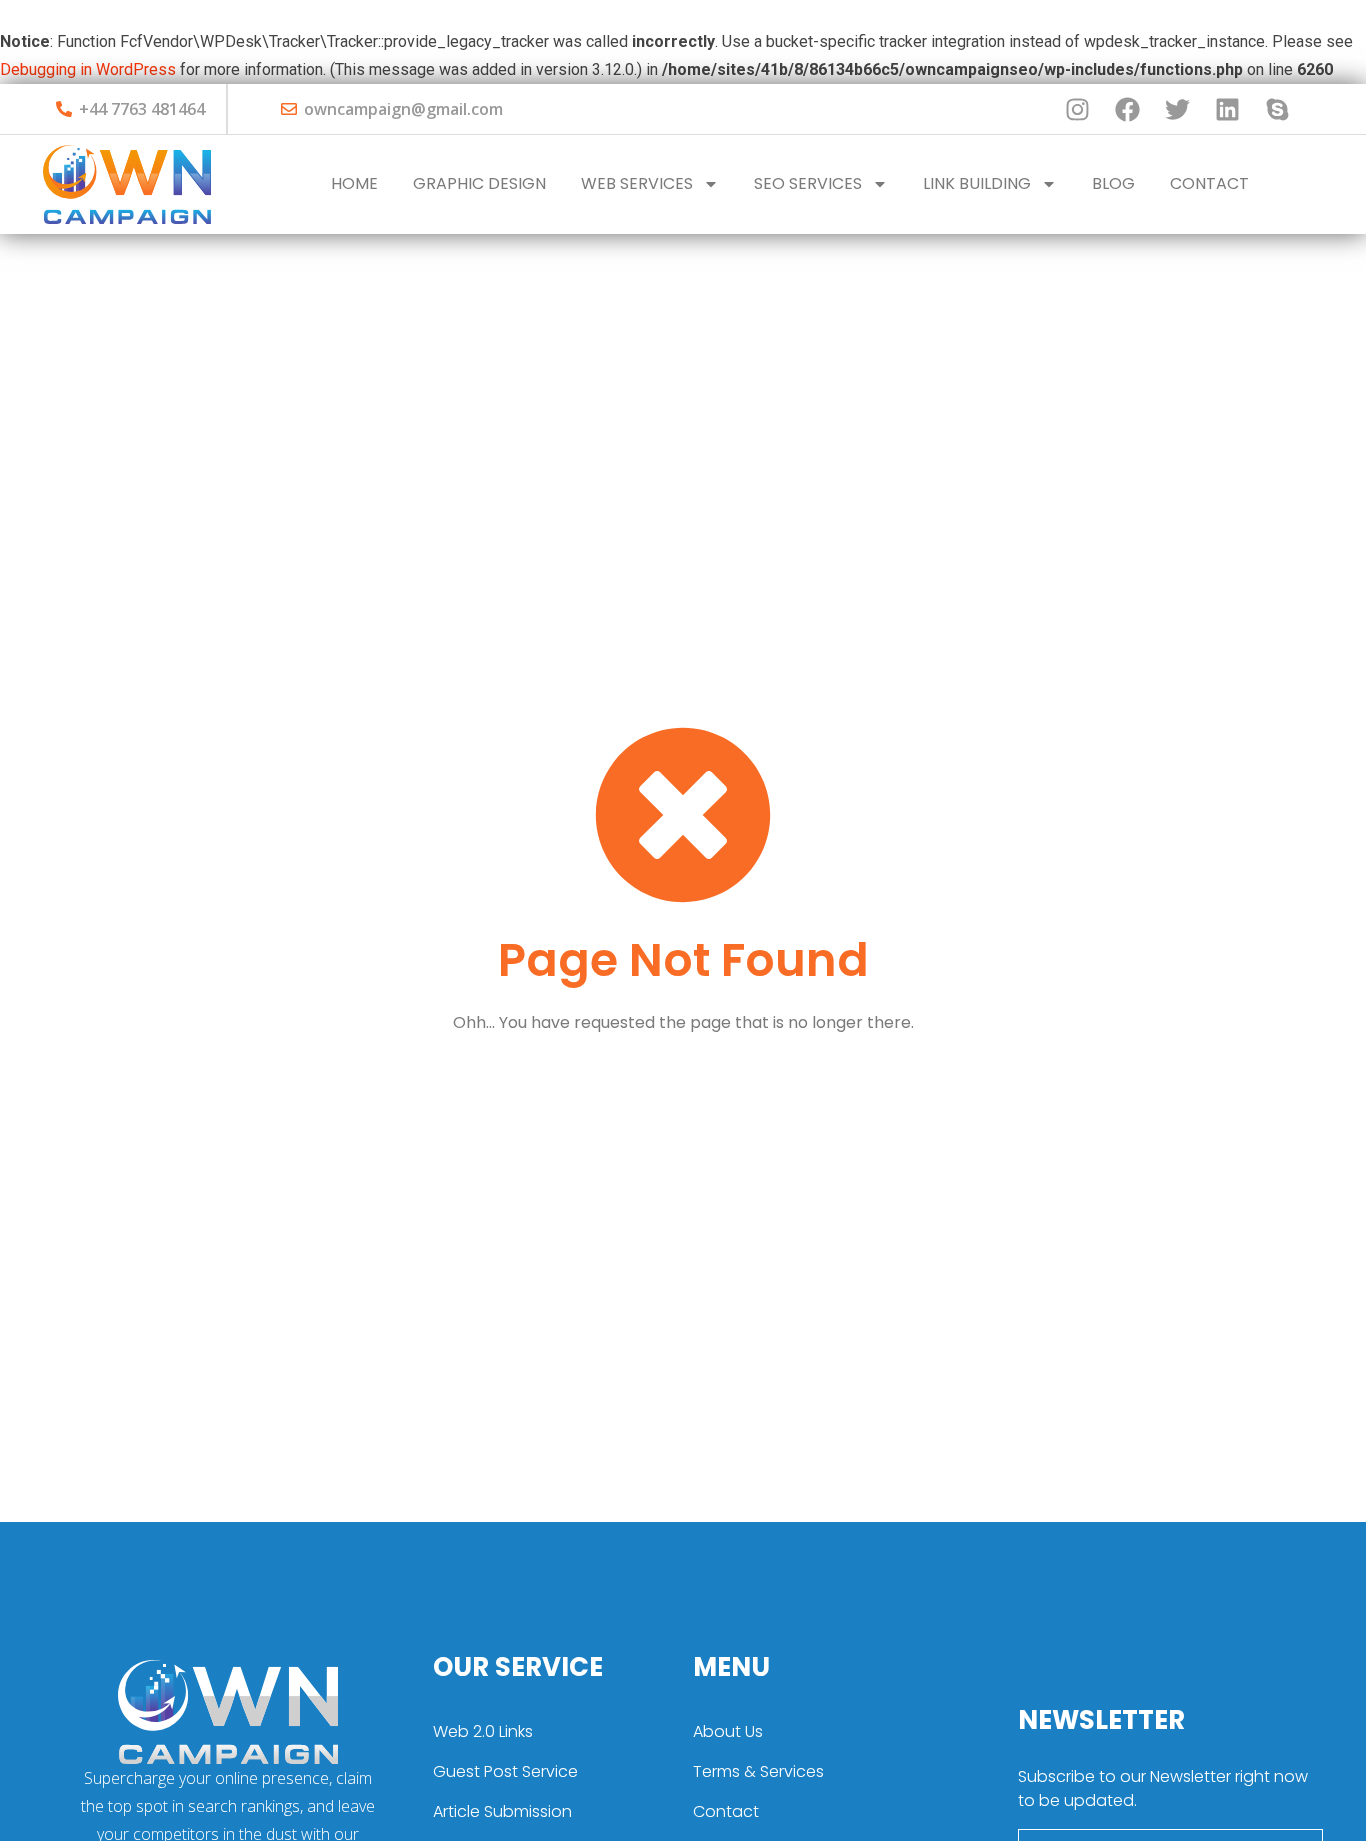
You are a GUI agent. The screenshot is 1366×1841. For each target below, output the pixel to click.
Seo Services (808, 183)
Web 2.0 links (483, 1731)
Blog (1113, 183)
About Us (728, 1731)
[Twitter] (1177, 109)
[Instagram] (1077, 109)
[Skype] (1277, 109)
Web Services (637, 183)
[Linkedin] (1227, 109)
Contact (1209, 183)
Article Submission (502, 1811)
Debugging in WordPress (88, 69)
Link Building (977, 183)
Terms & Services (758, 1771)
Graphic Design (479, 183)
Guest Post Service (505, 1771)
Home (354, 183)
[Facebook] (1127, 109)
